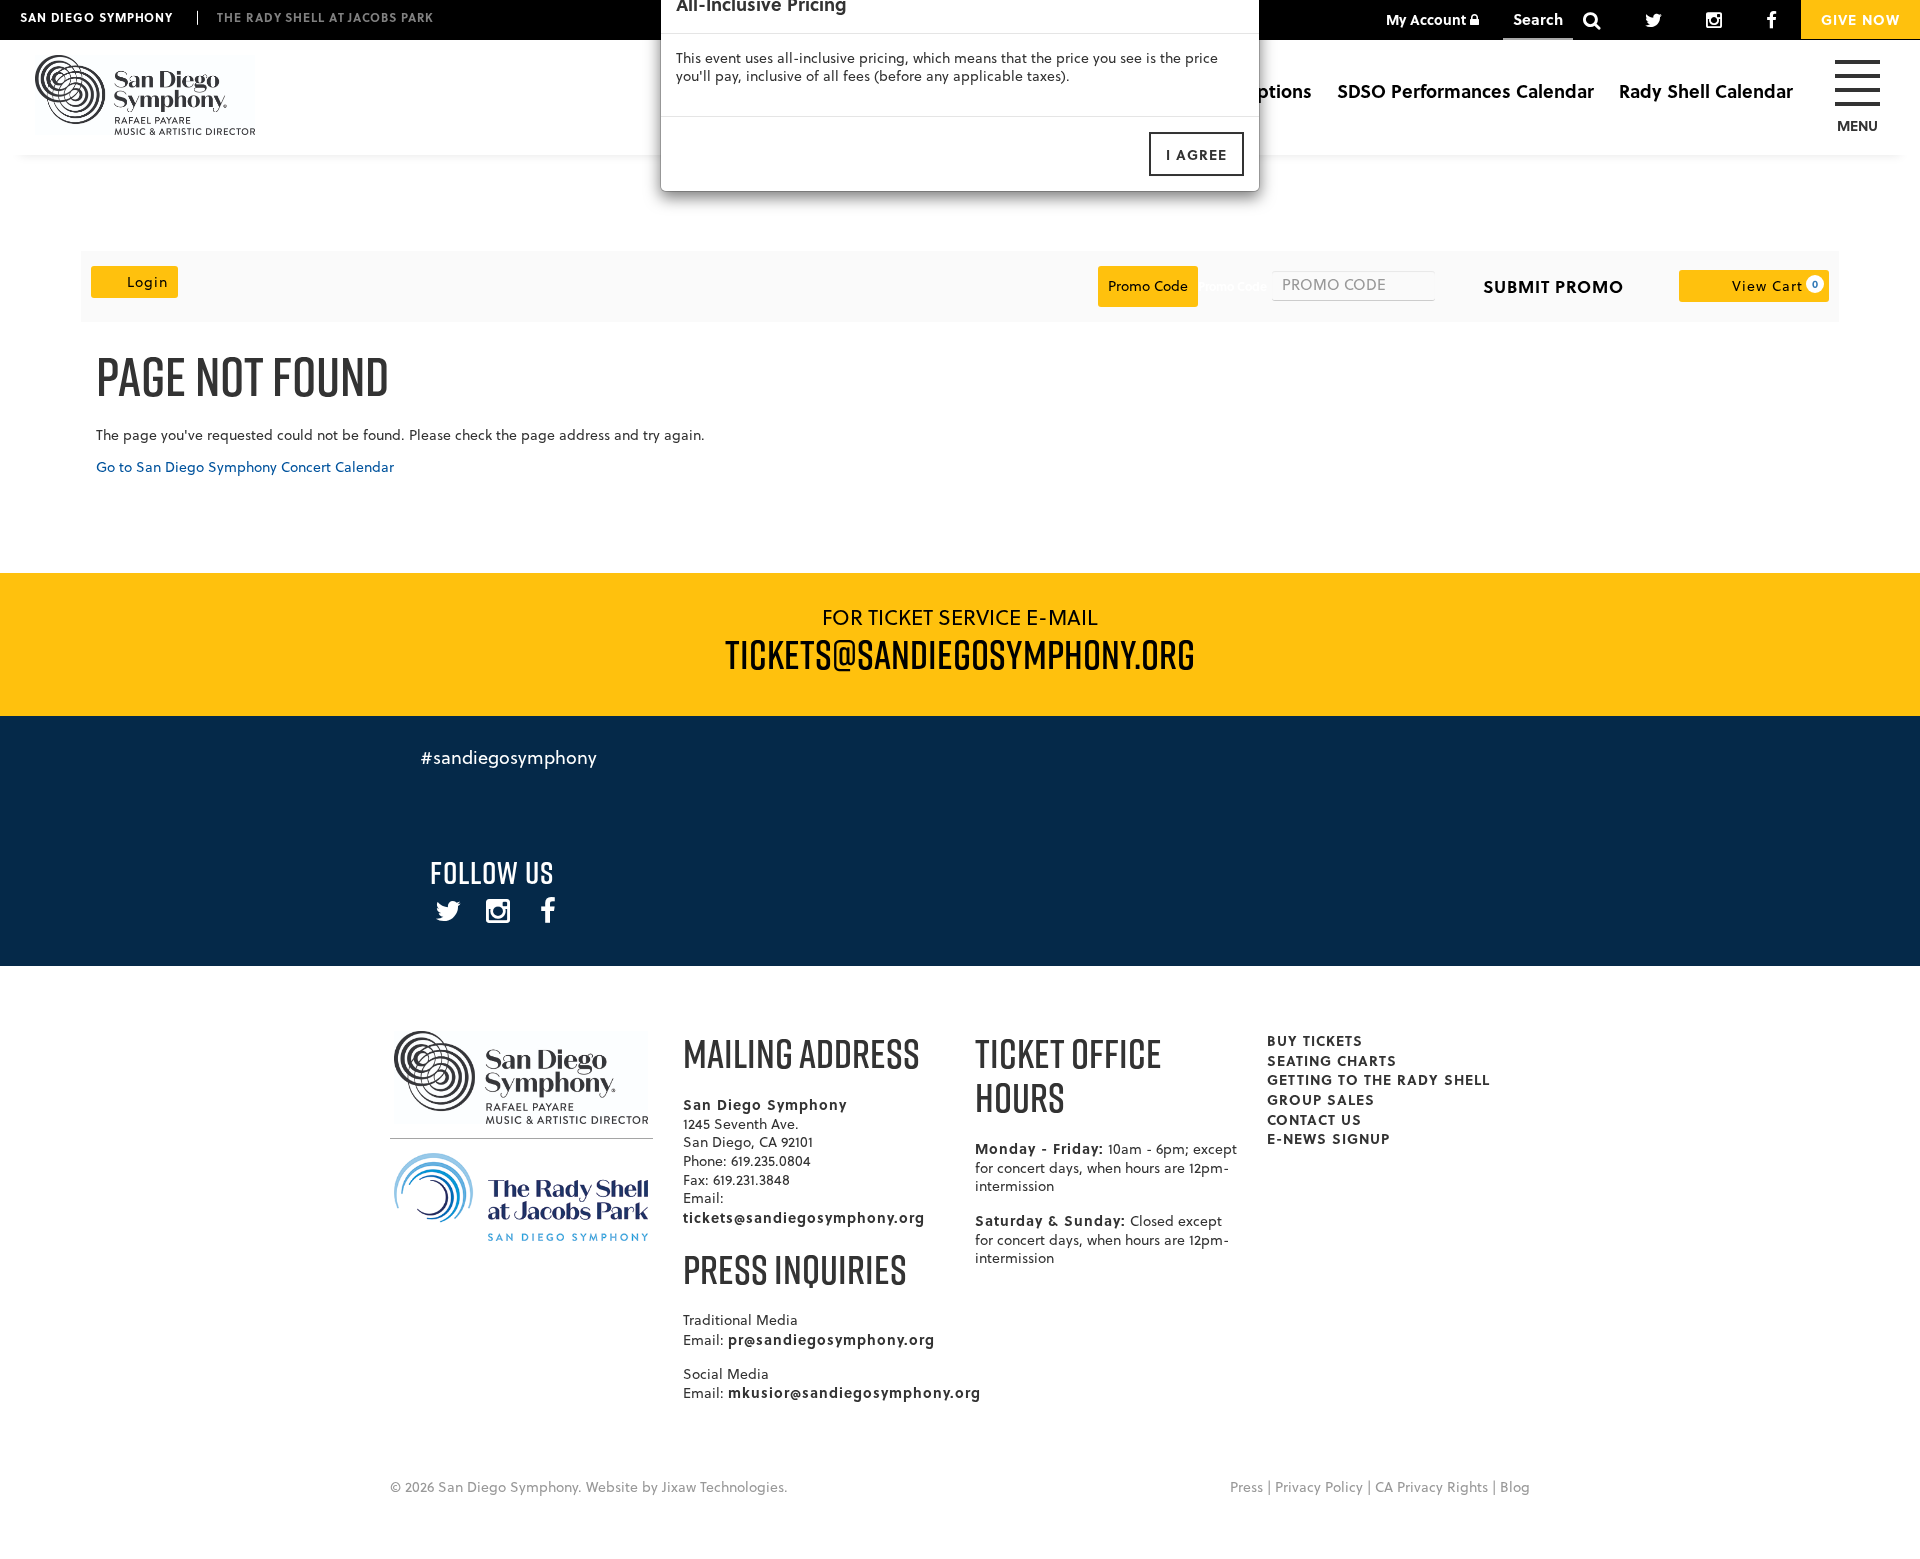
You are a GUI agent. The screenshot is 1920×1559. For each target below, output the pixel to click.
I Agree (1196, 154)
